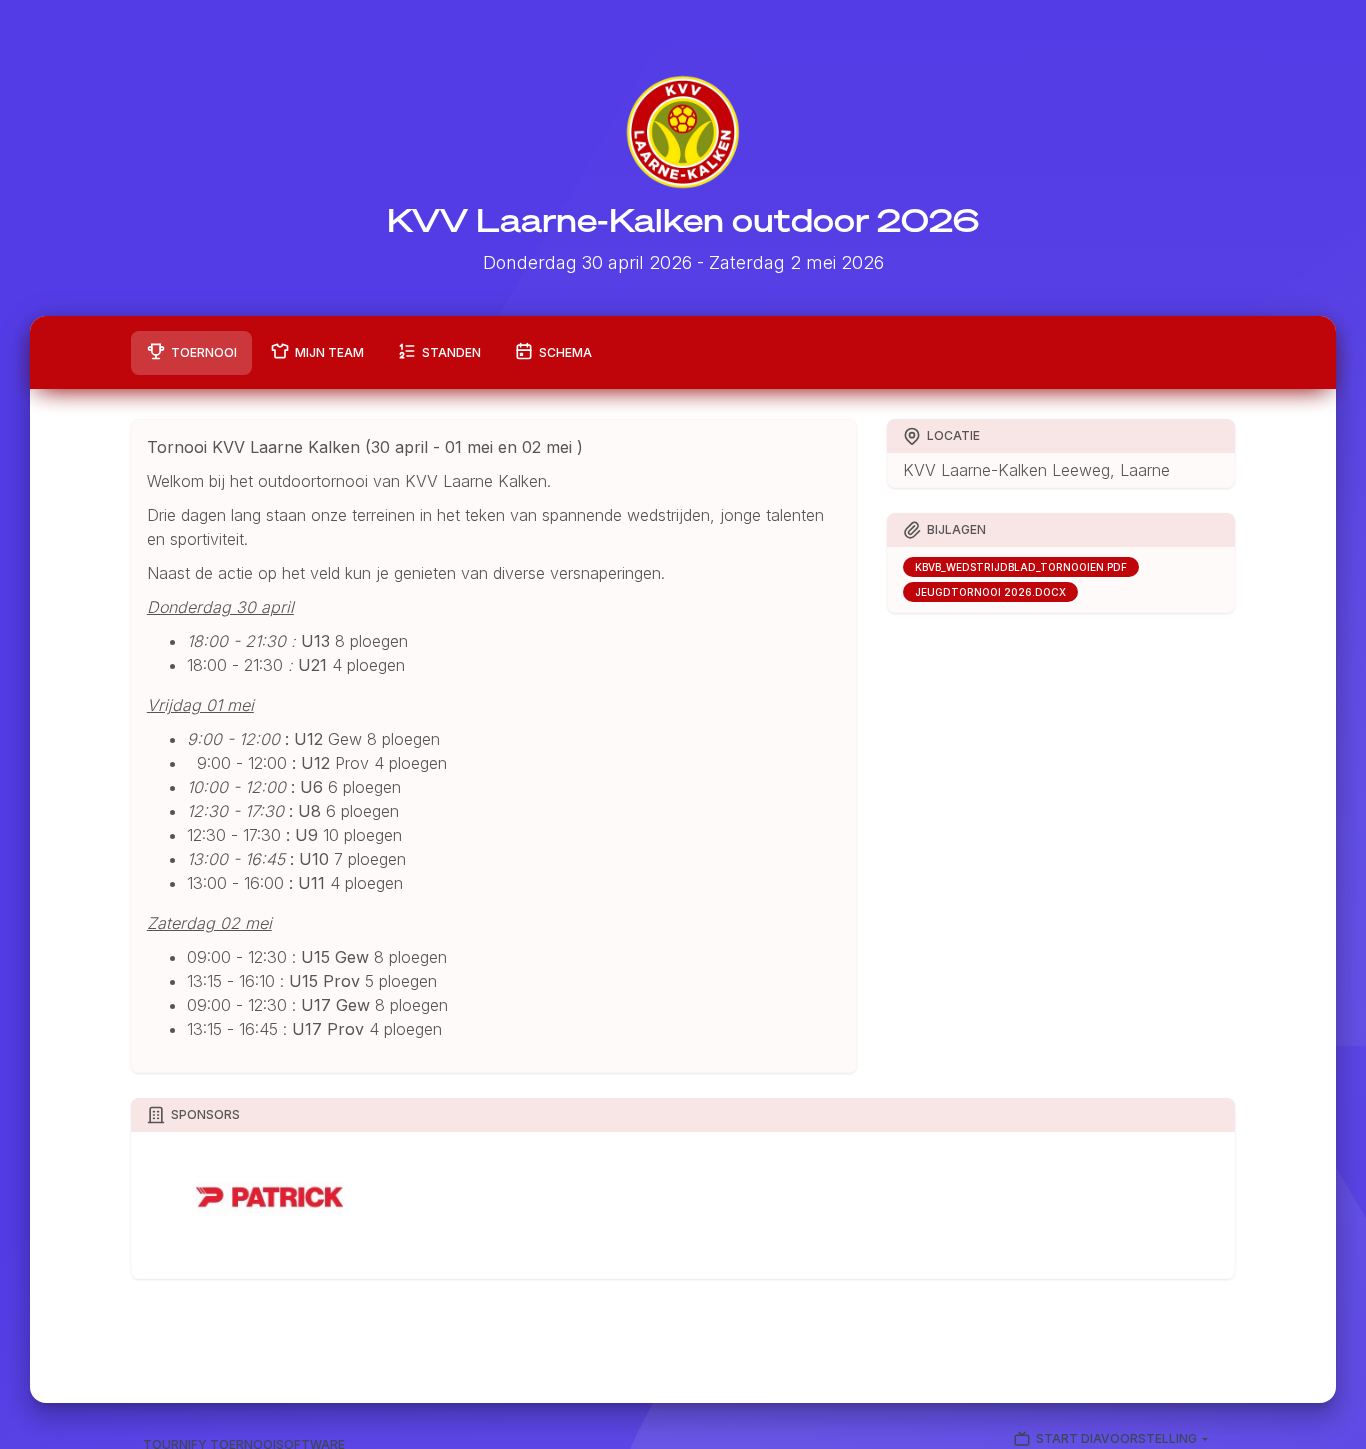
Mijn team (329, 352)
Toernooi (204, 352)
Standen (451, 352)
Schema (565, 352)
